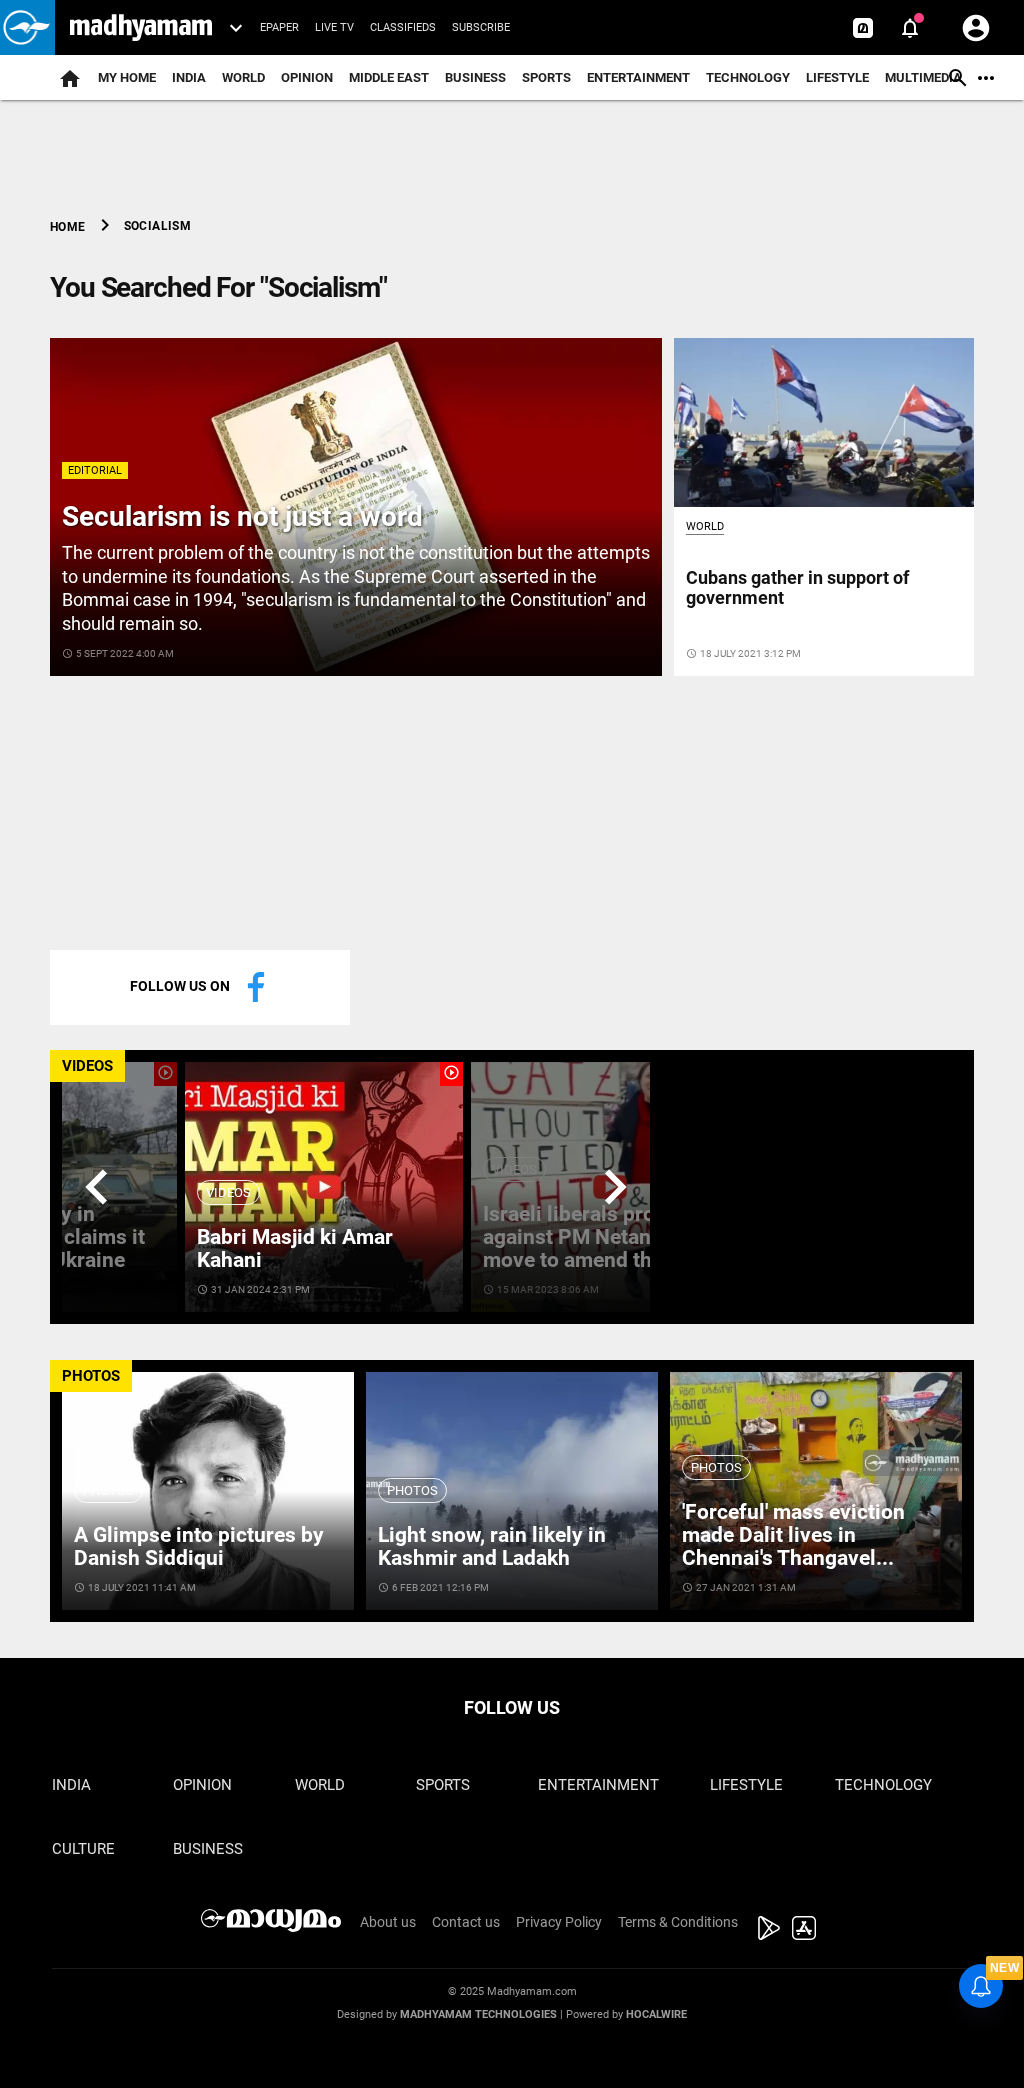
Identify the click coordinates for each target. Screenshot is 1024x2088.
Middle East (389, 77)
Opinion (307, 77)
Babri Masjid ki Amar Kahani (295, 1248)
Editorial (95, 470)
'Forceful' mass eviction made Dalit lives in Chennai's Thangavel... (793, 1535)
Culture (83, 1849)
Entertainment (638, 77)
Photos (108, 1490)
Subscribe (481, 27)
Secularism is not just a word (242, 516)
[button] (27, 27)
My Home (127, 77)
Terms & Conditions (678, 1922)
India (189, 77)
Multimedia (923, 77)
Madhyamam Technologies (478, 2014)
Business (475, 77)
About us (388, 1922)
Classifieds (403, 27)
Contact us (466, 1922)
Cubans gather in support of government (797, 587)
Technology (748, 77)
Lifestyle (837, 77)
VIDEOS (87, 1066)
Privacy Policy (559, 1922)
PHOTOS (91, 1376)
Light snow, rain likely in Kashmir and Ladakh (492, 1546)
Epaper (279, 27)
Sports (546, 77)
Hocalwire (656, 2014)
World (243, 77)
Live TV (334, 27)
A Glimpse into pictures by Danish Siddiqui (199, 1546)
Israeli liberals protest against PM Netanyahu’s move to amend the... (597, 1237)
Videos (228, 1192)
